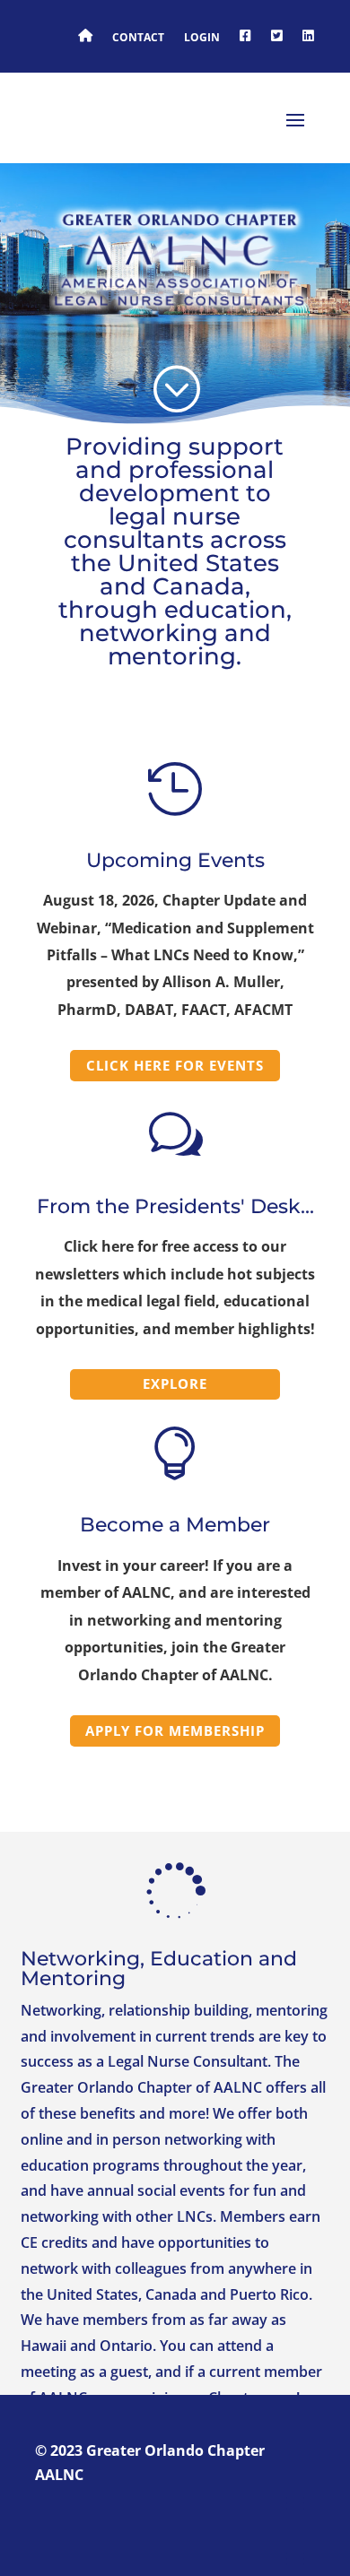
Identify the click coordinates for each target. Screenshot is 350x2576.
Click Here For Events (175, 1065)
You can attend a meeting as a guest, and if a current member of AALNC (171, 2372)
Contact (138, 39)
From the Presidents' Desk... (175, 1206)
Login (202, 39)
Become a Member (175, 1525)
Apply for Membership (175, 1730)
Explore (175, 1383)
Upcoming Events (175, 860)
